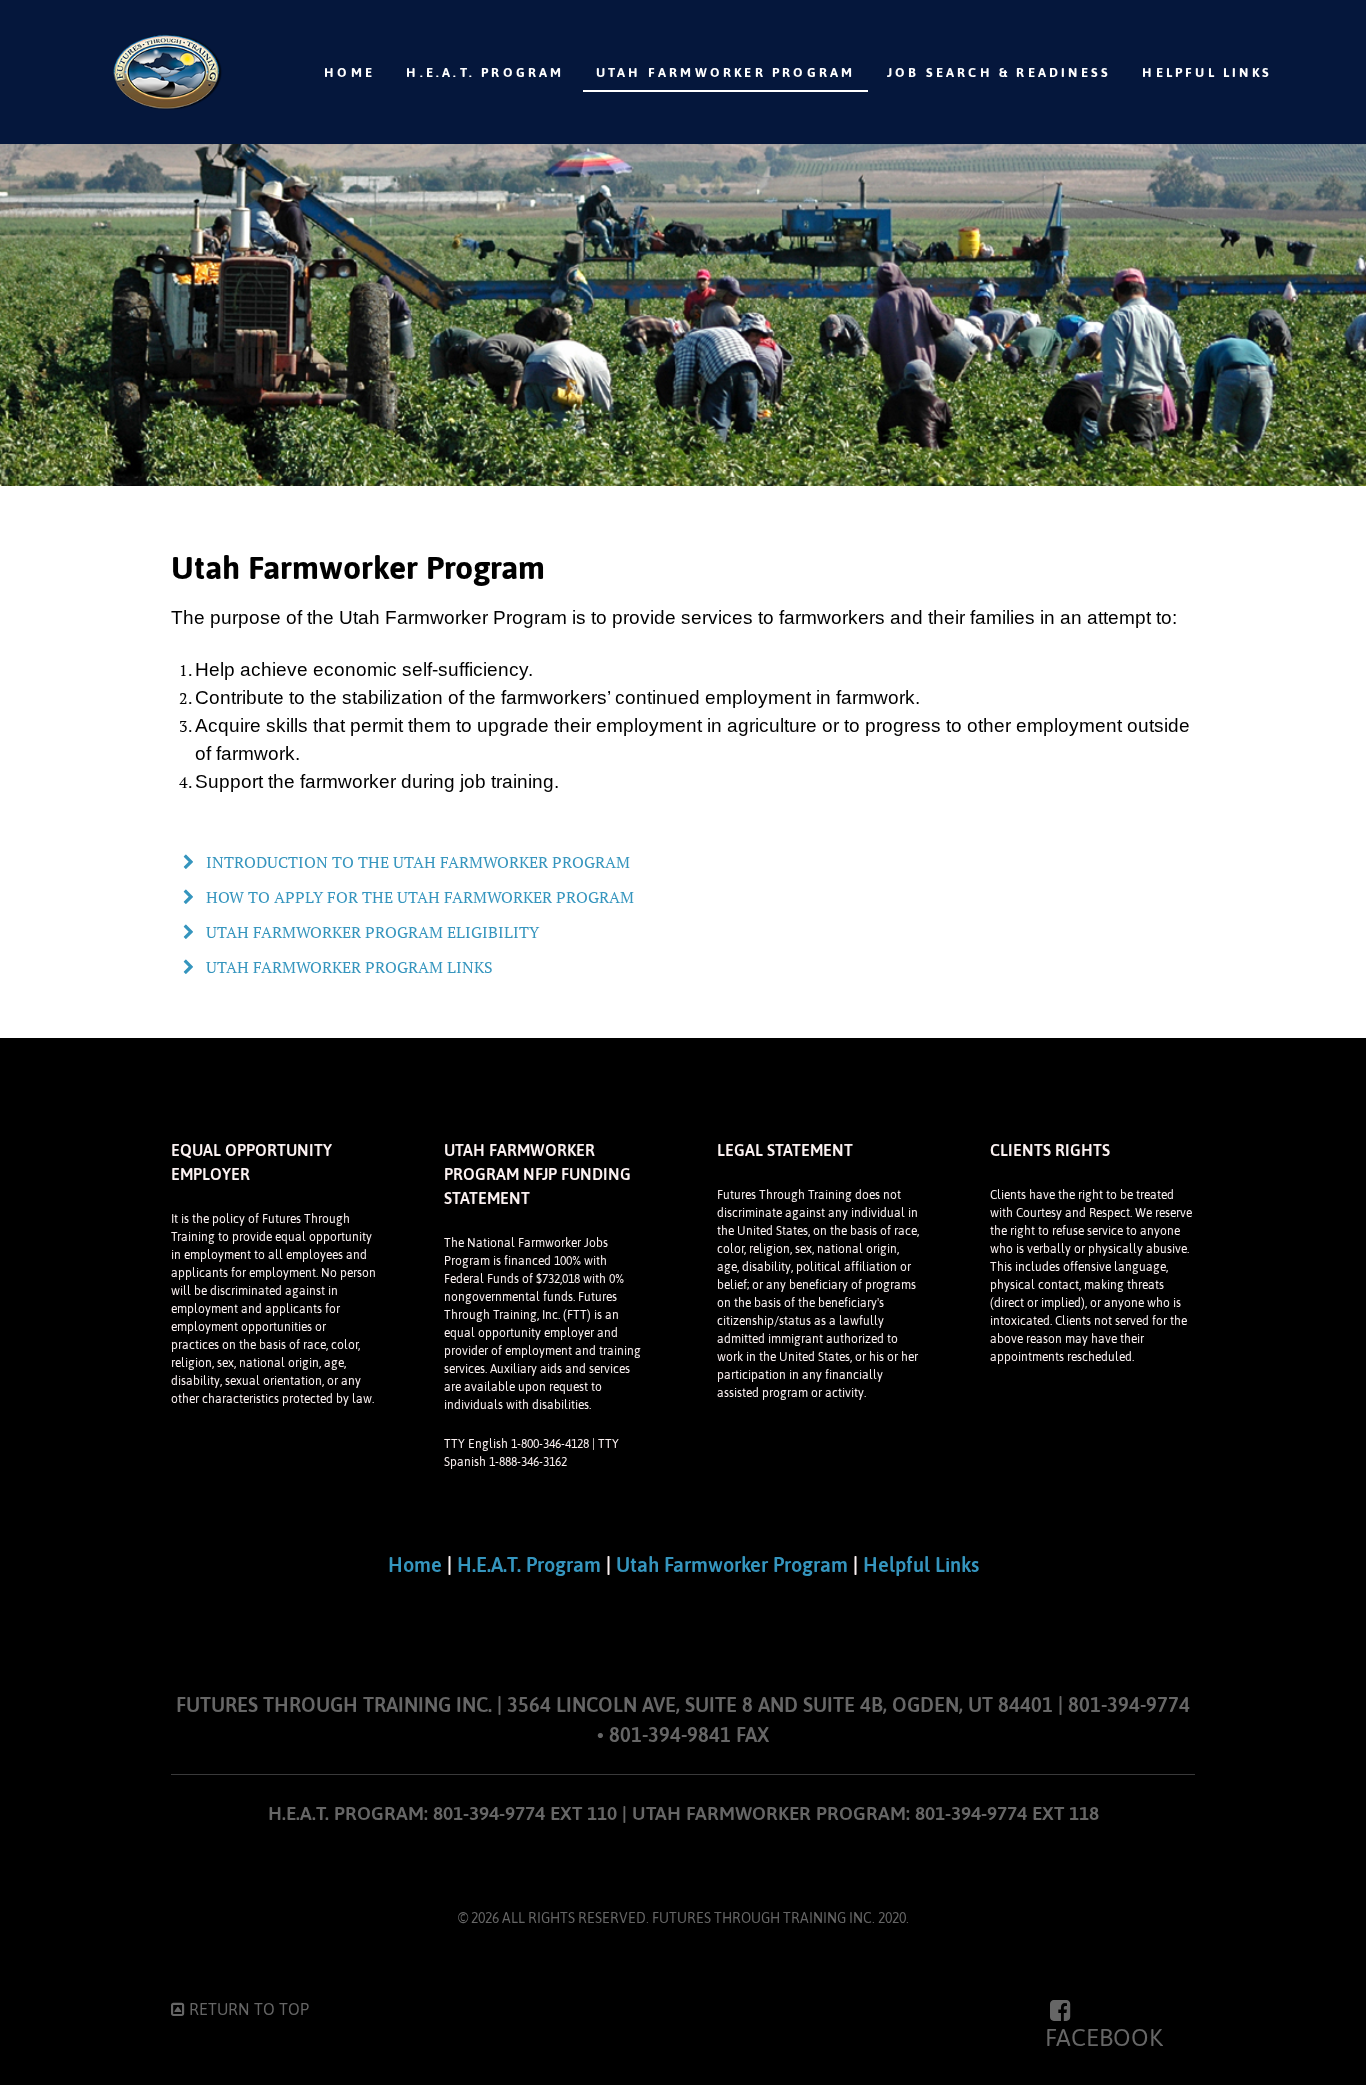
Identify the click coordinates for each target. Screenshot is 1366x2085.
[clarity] (166, 72)
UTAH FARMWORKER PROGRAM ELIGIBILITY (370, 932)
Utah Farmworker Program (732, 1564)
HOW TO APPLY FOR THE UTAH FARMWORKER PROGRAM (418, 897)
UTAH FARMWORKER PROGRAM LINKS (347, 967)
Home (415, 1564)
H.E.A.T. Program (529, 1564)
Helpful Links (921, 1564)
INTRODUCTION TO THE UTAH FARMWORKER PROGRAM (416, 862)
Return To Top (247, 2009)
